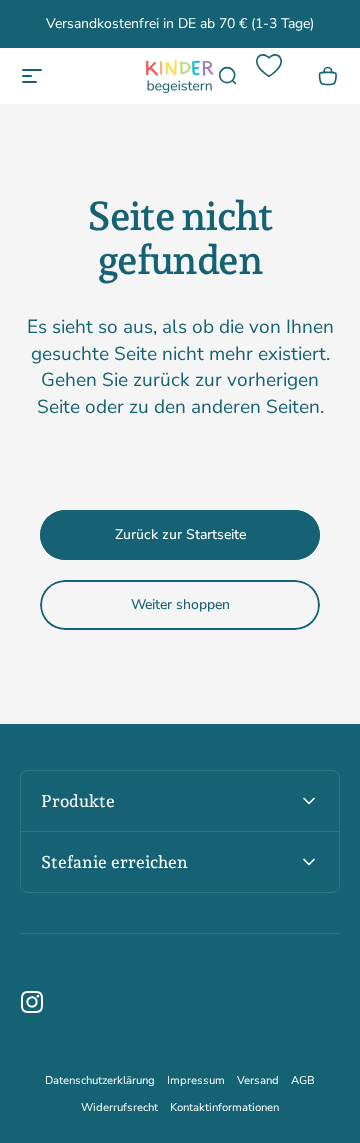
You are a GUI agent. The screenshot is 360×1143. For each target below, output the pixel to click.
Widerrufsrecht (119, 1107)
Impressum (196, 1080)
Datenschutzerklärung (100, 1080)
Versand (258, 1080)
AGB (303, 1080)
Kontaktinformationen (224, 1107)
